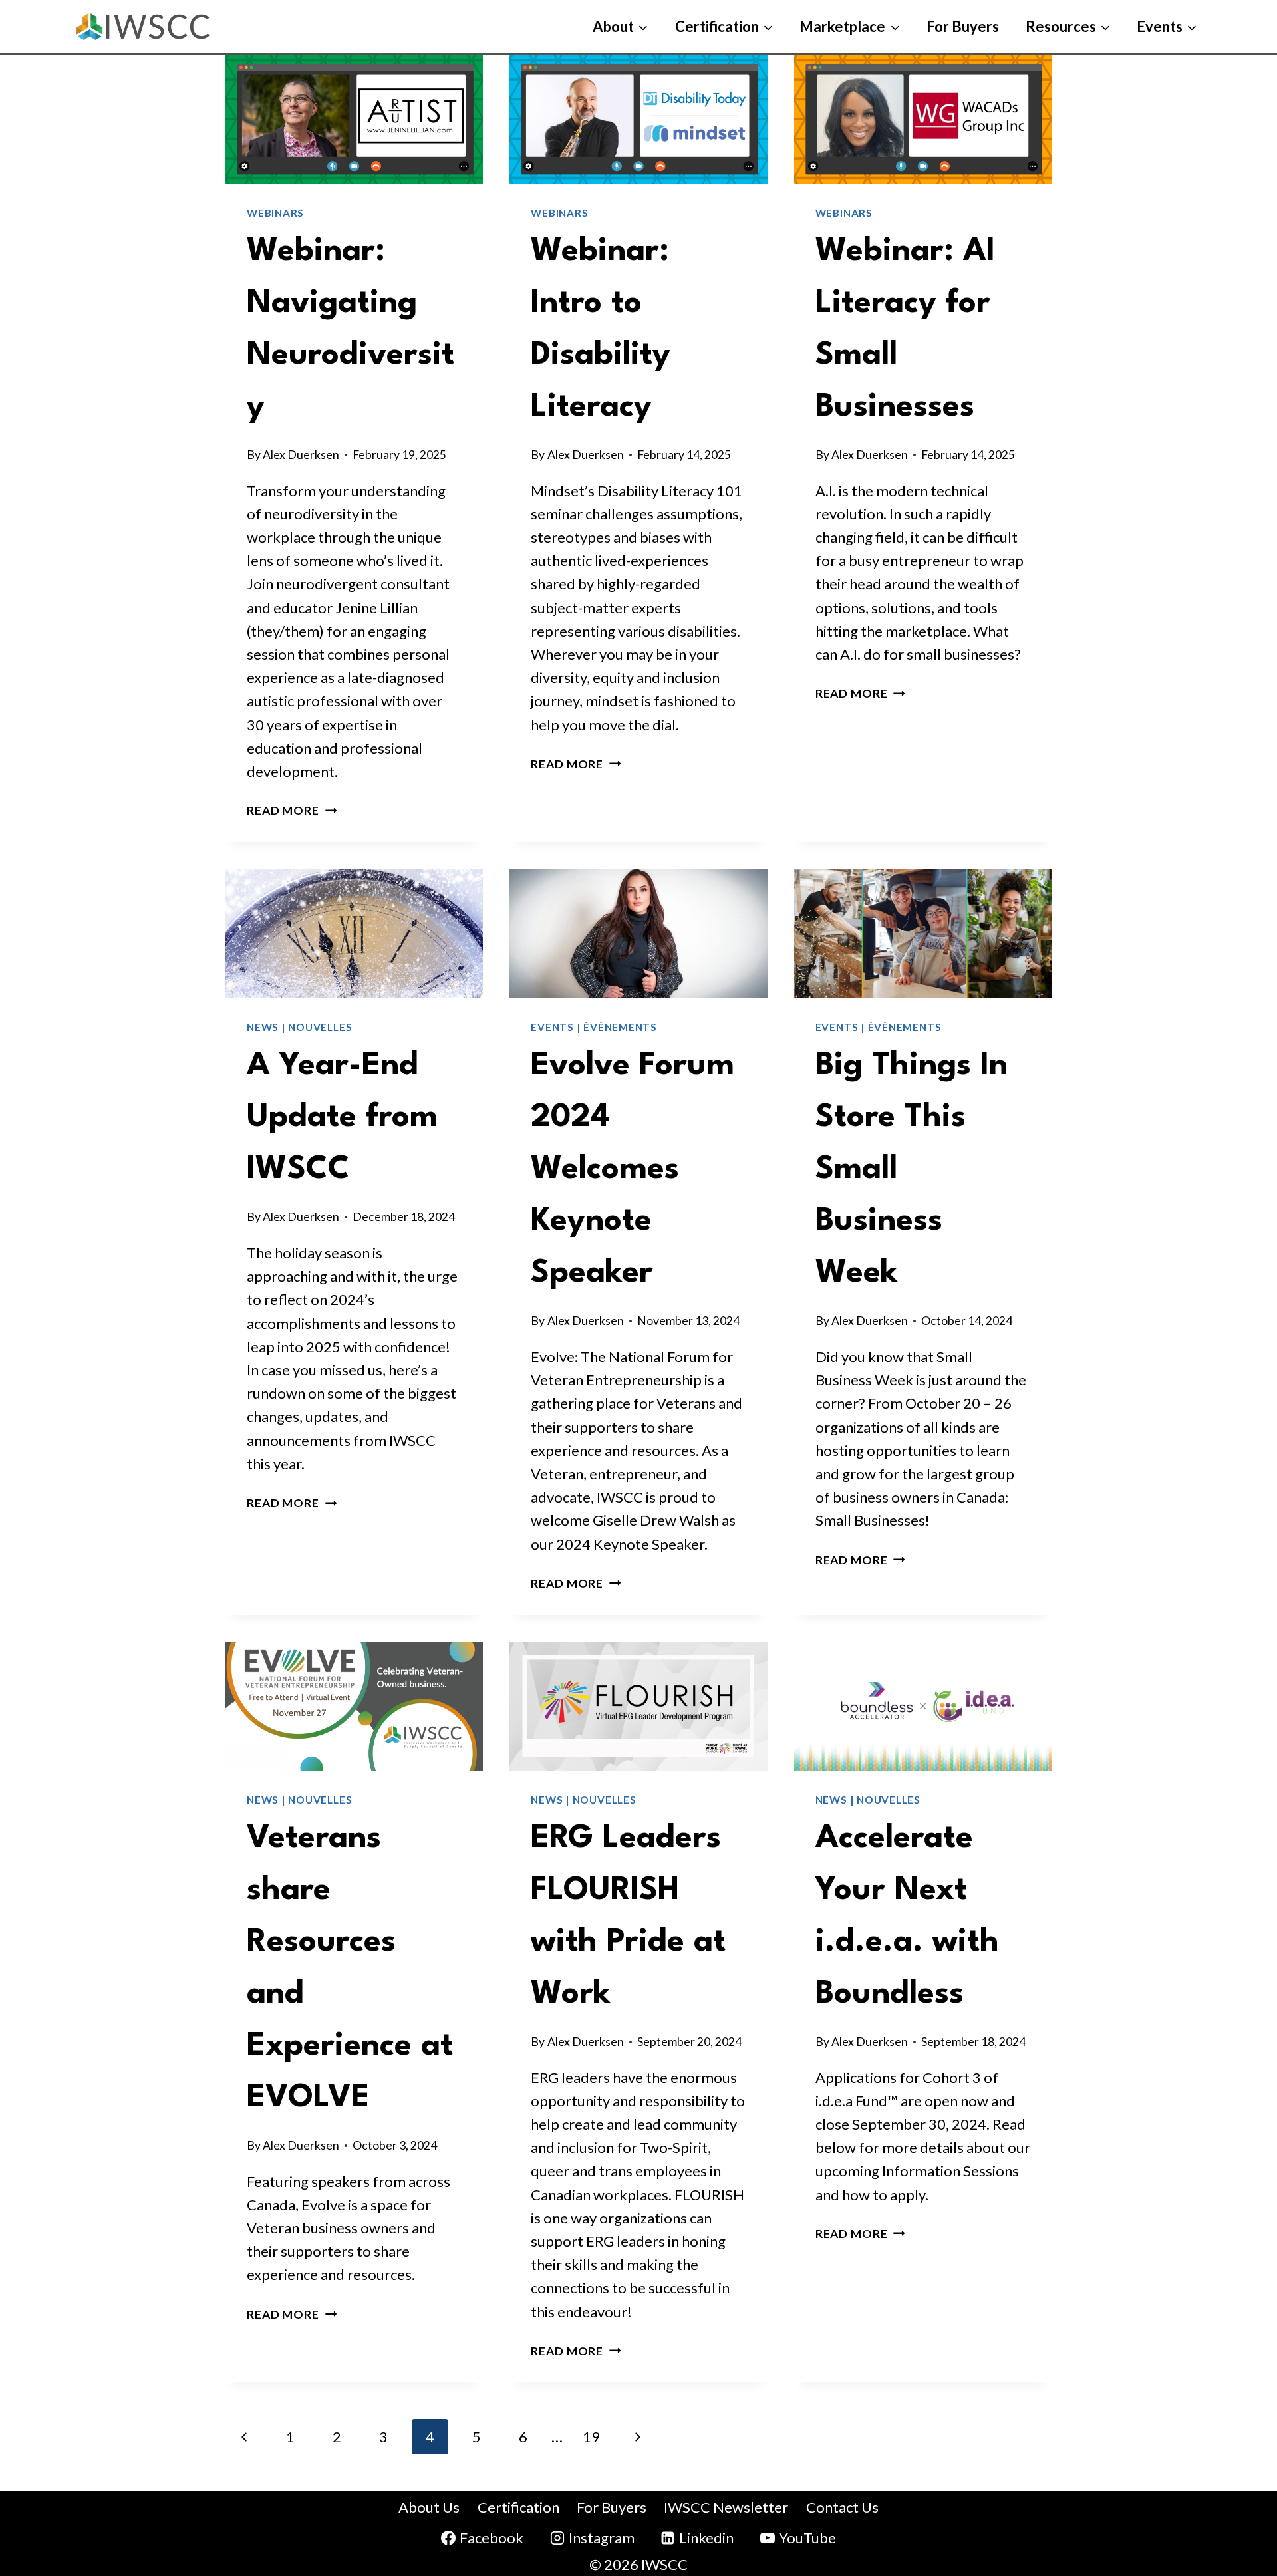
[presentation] (354, 119)
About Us (429, 2507)
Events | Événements (594, 1027)
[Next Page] (638, 2437)
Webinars (275, 213)
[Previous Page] (244, 2437)
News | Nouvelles (299, 1027)
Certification (518, 2507)
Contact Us (842, 2507)
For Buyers (963, 26)
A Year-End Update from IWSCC (342, 1118)
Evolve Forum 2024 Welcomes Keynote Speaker (633, 1170)
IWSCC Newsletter (726, 2507)
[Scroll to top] (1235, 2474)
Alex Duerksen (301, 455)
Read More (292, 810)
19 (591, 2437)
